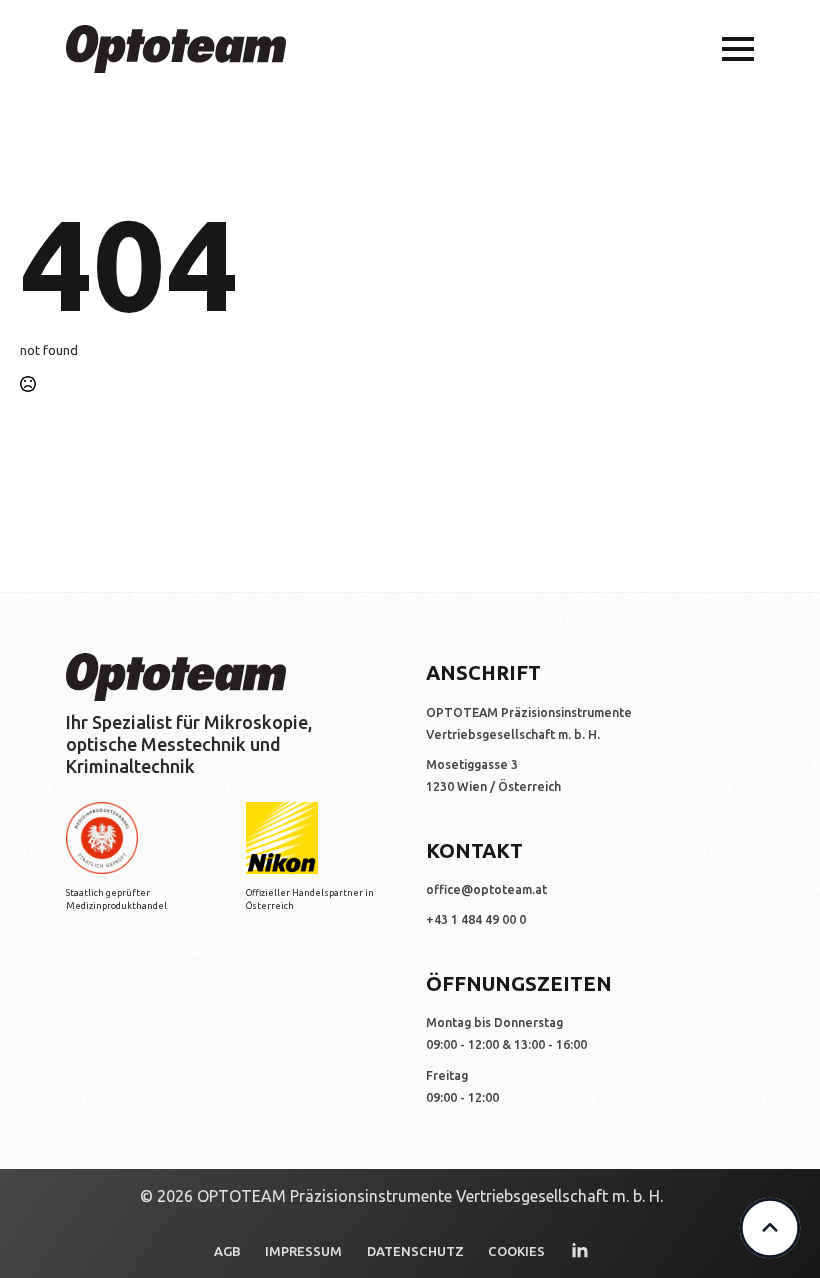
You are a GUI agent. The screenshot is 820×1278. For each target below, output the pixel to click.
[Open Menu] (738, 49)
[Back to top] (770, 1228)
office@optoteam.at (486, 889)
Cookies (516, 1251)
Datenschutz (415, 1251)
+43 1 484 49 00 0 (476, 919)
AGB (227, 1251)
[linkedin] (580, 1251)
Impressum (303, 1251)
